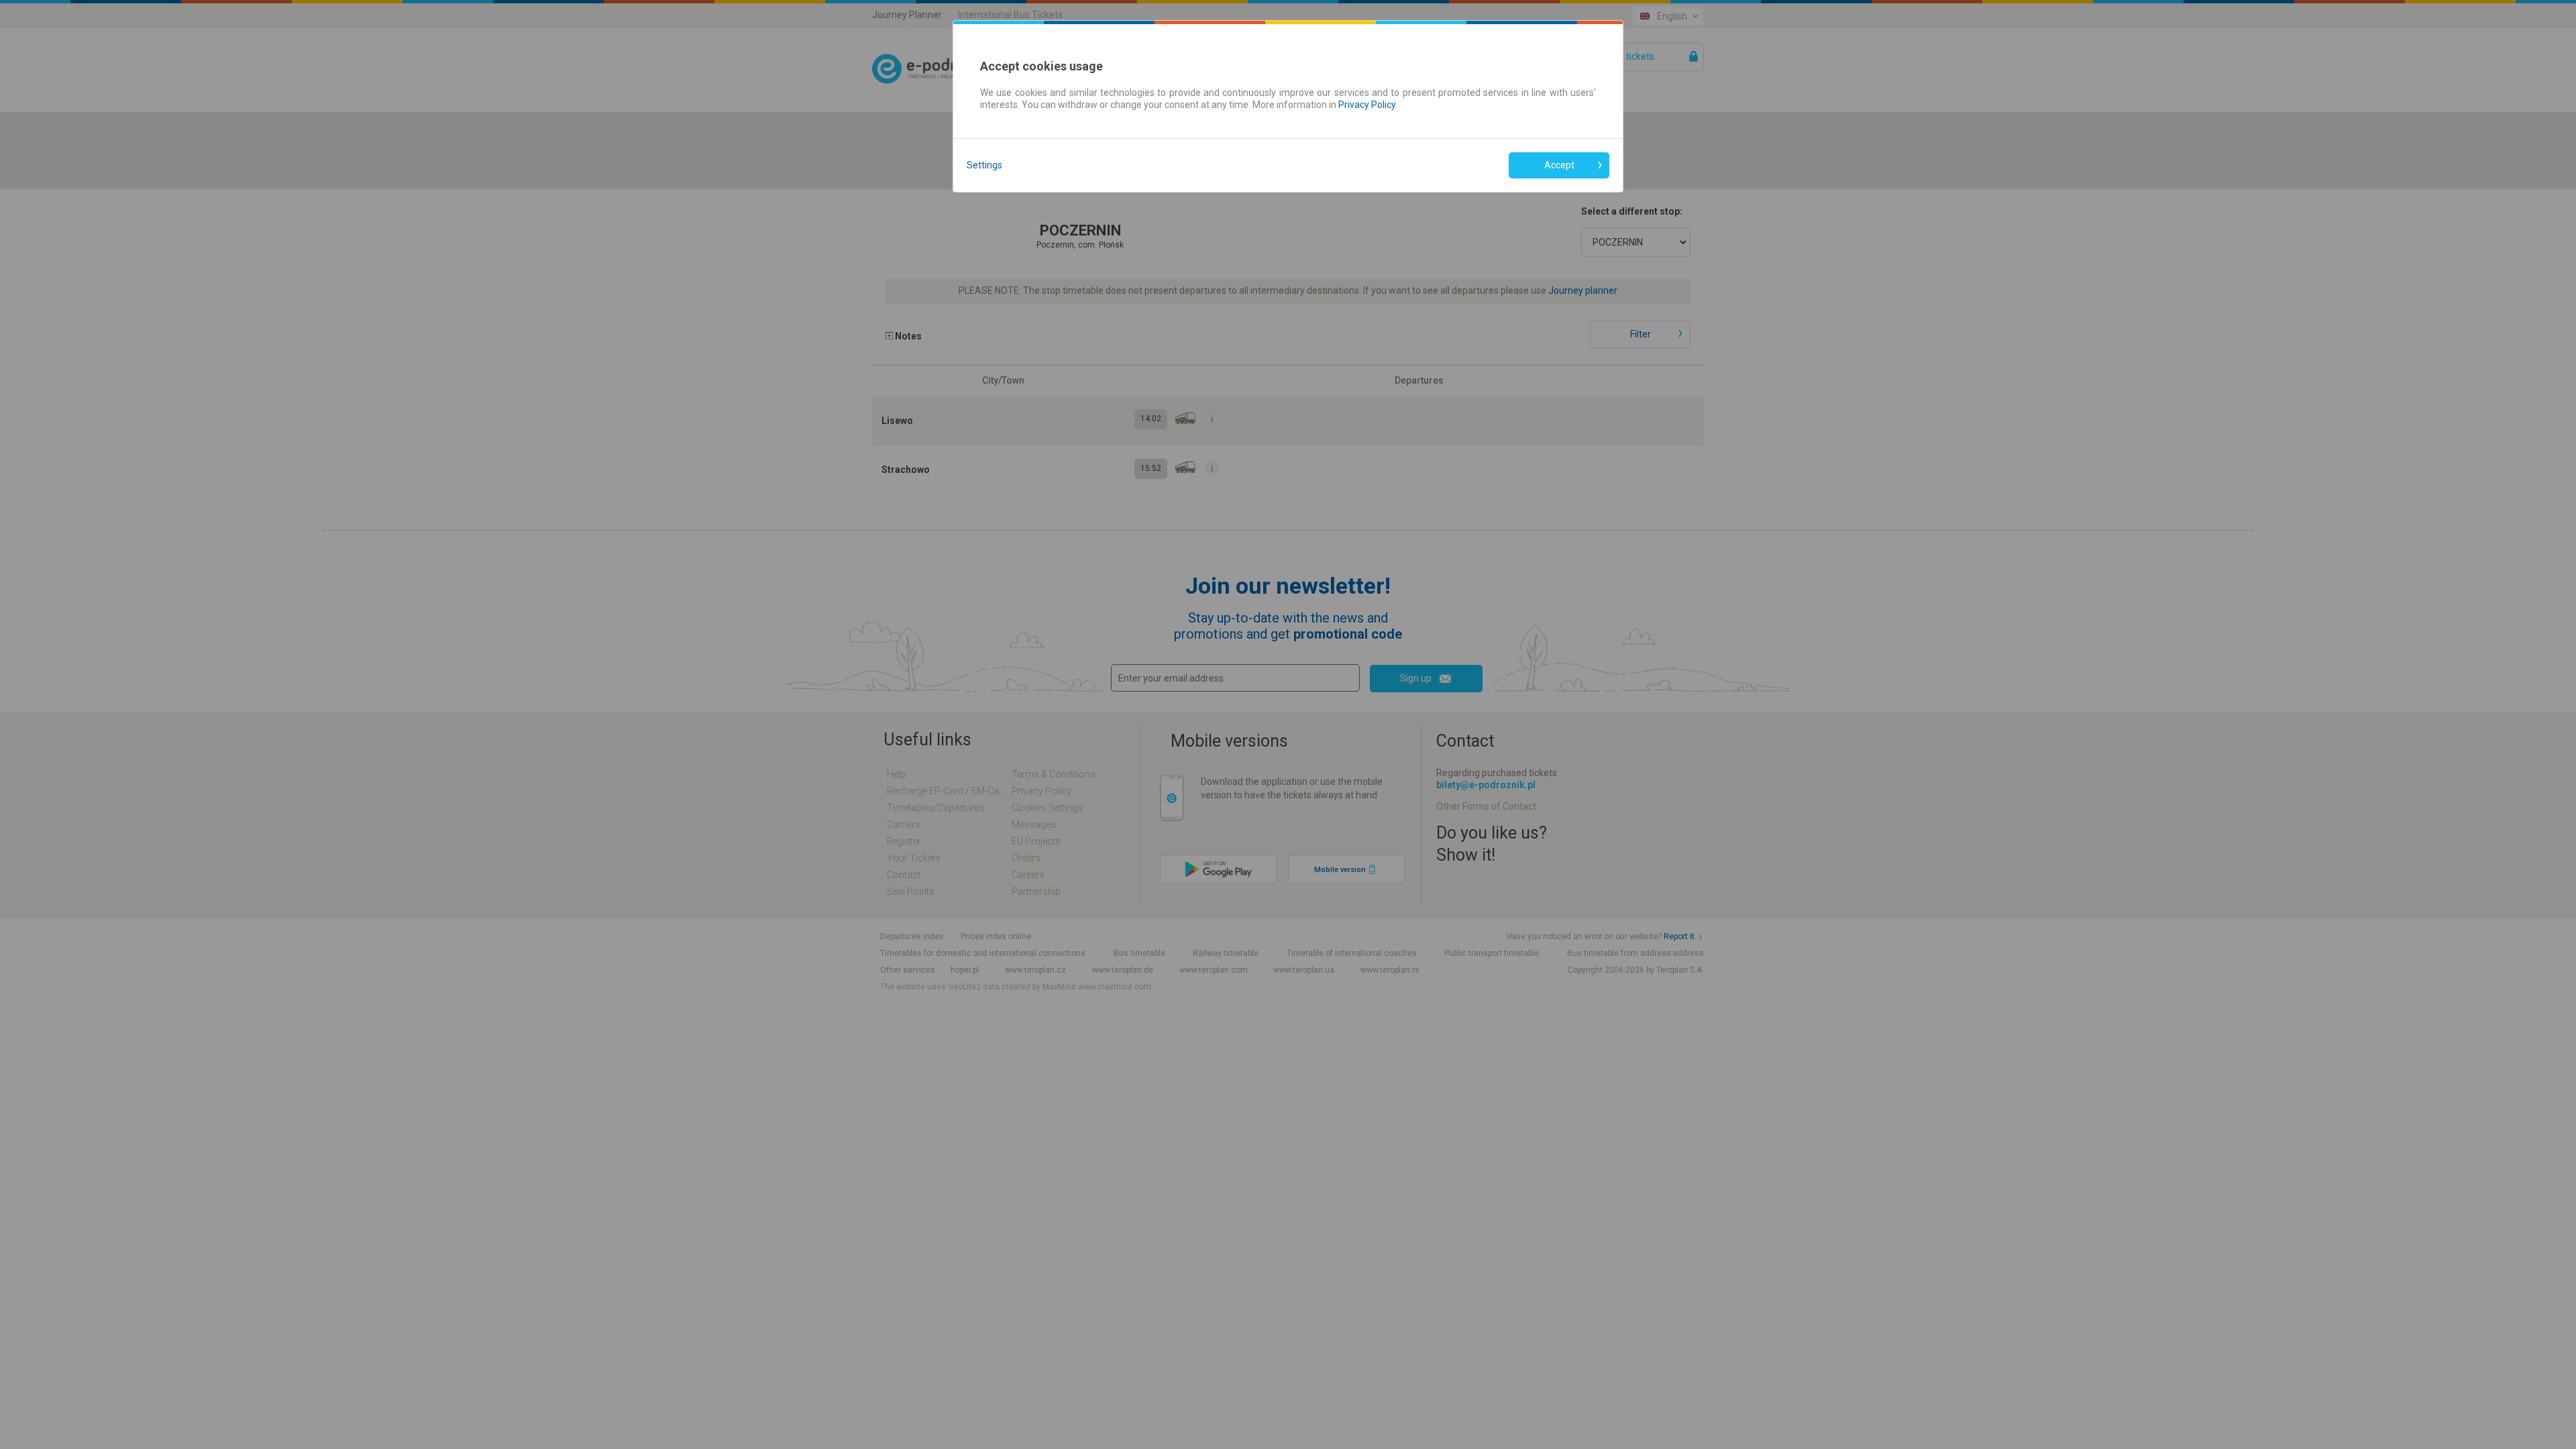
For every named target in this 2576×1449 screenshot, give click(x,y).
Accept (1559, 165)
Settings (984, 165)
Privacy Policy (1367, 105)
